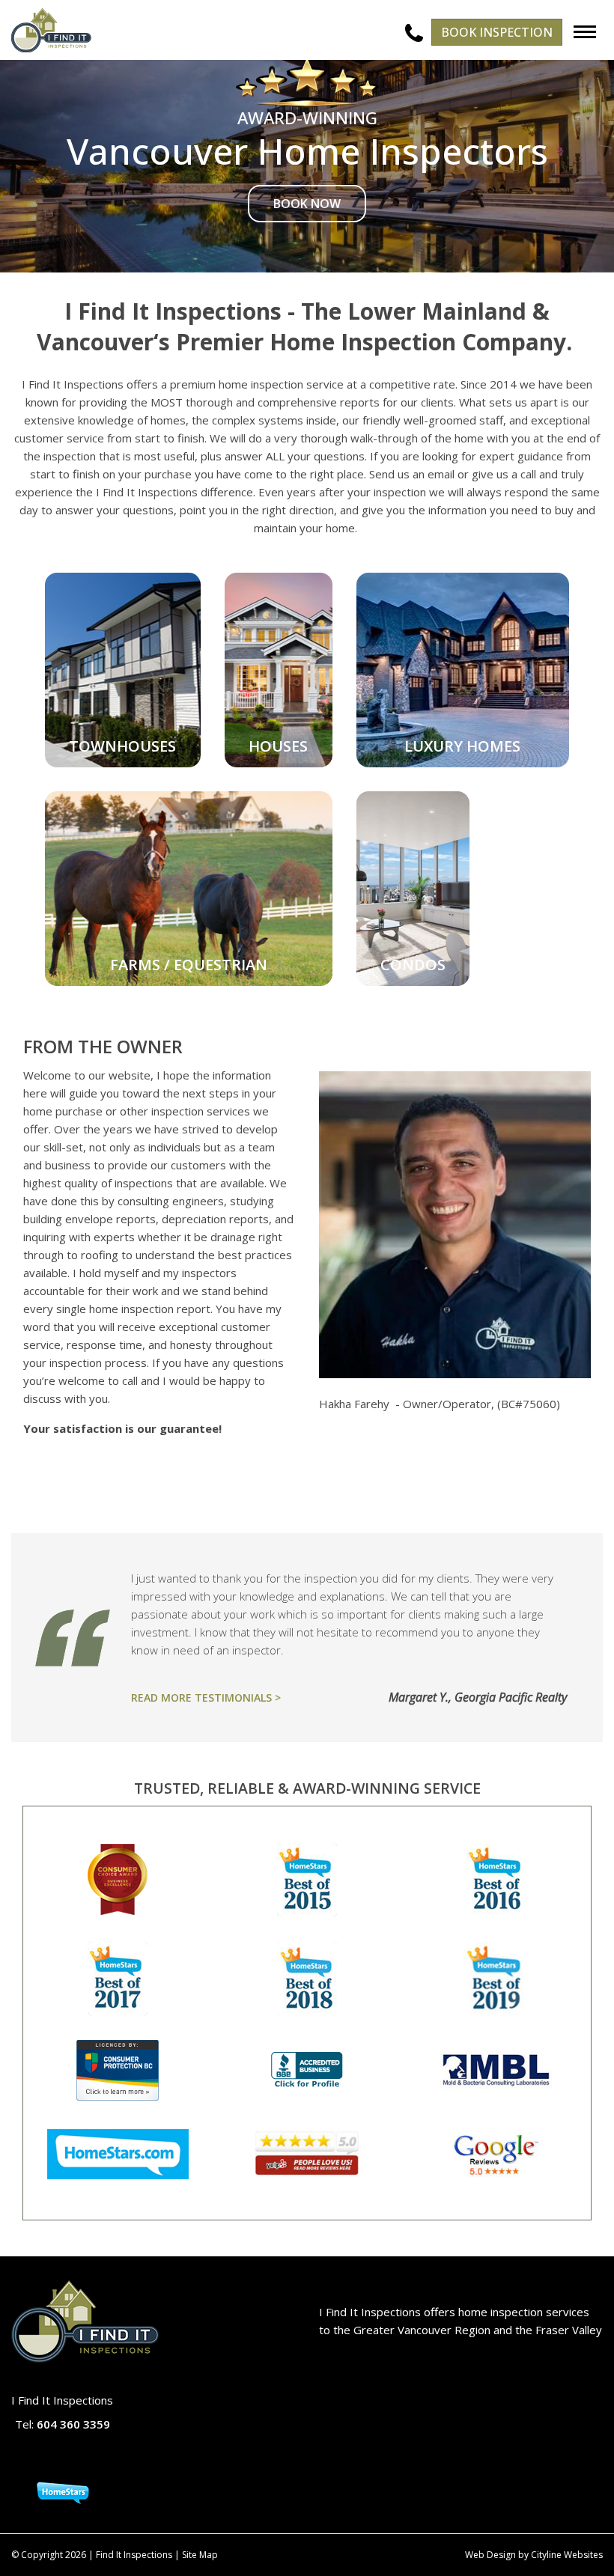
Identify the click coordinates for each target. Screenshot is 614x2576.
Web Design (490, 2555)
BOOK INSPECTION (497, 32)
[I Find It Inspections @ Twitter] (59, 2460)
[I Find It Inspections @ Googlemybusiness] (51, 2460)
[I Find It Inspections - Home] (51, 30)
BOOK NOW (307, 204)
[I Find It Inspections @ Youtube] (82, 2460)
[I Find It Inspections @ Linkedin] (75, 2460)
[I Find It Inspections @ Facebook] (43, 2460)
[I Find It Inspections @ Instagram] (66, 2460)
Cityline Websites (567, 2555)
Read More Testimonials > (206, 1697)
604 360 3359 (73, 2424)
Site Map (200, 2555)
